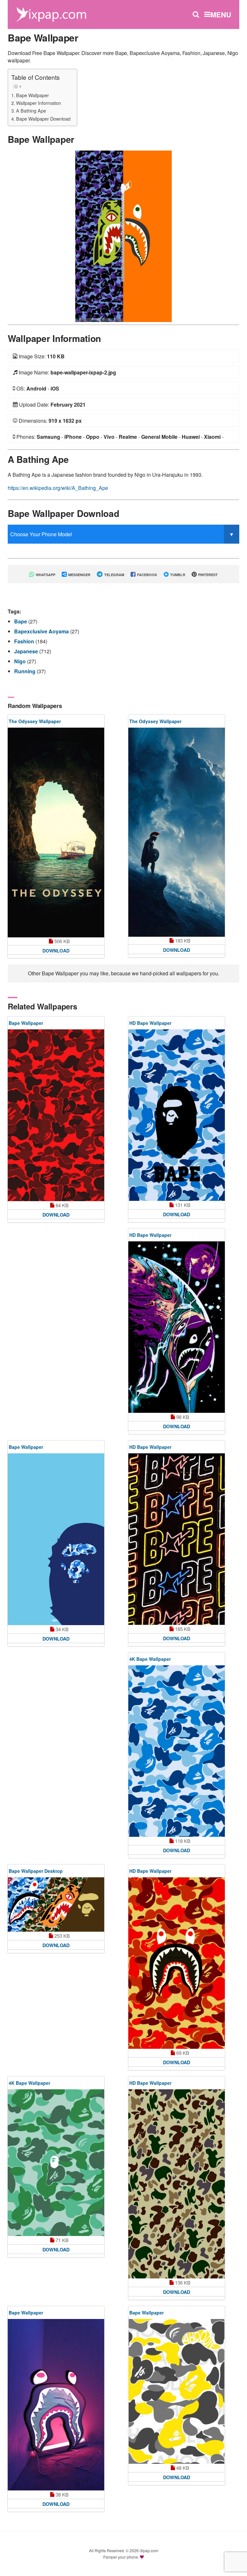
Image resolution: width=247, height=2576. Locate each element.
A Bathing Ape (31, 110)
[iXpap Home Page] (51, 14)
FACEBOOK (147, 575)
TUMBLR (177, 575)
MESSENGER (79, 575)
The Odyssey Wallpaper (35, 721)
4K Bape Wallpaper (150, 1659)
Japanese (27, 651)
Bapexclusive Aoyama (42, 631)
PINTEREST (207, 575)
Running (25, 671)
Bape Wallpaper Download (43, 119)
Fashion (25, 641)
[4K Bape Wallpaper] (177, 1751)
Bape (21, 621)
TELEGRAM (114, 575)
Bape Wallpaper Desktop (36, 1871)
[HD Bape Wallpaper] (177, 1115)
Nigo (21, 661)
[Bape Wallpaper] (123, 236)
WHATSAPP (45, 575)
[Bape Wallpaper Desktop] (56, 1904)
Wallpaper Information (39, 103)
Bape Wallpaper (32, 95)
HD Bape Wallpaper (150, 1023)
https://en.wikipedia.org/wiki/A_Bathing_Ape (58, 488)
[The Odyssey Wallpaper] (56, 833)
